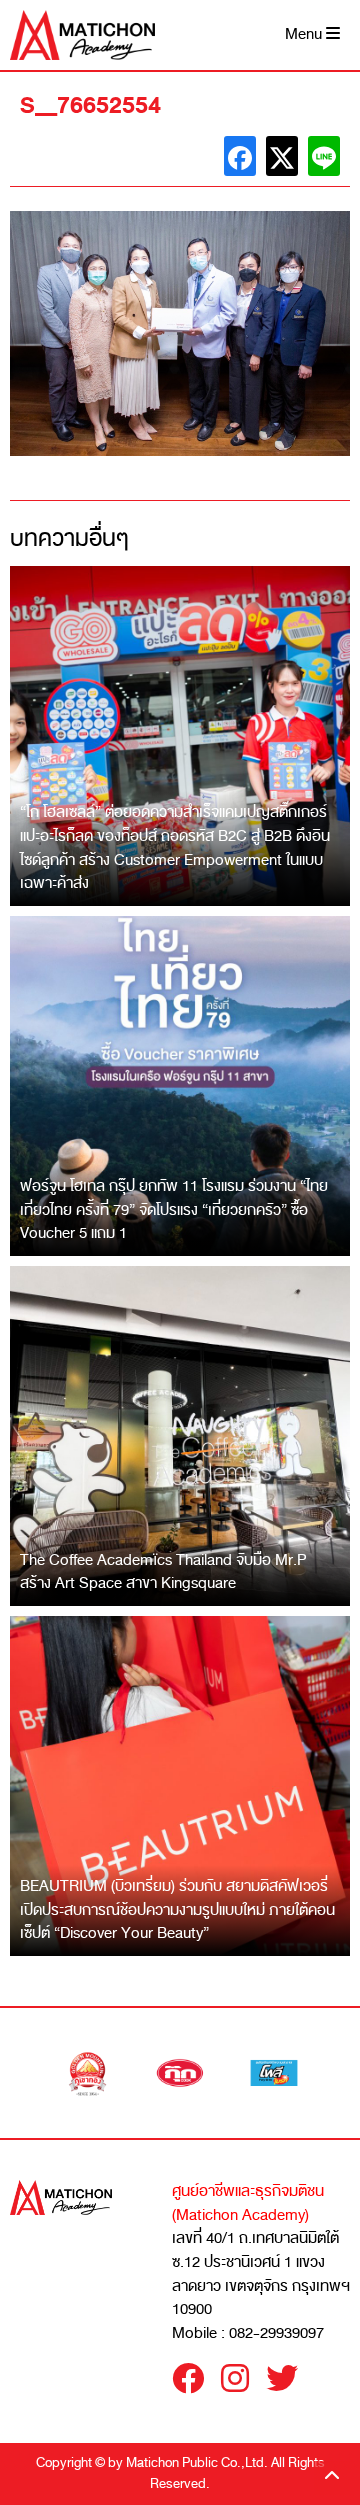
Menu (305, 34)
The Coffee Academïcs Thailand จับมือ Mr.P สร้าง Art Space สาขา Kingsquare (163, 1572)
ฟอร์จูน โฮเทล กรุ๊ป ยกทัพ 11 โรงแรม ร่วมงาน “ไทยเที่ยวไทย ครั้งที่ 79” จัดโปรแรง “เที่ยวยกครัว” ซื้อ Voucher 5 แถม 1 (174, 1209)
